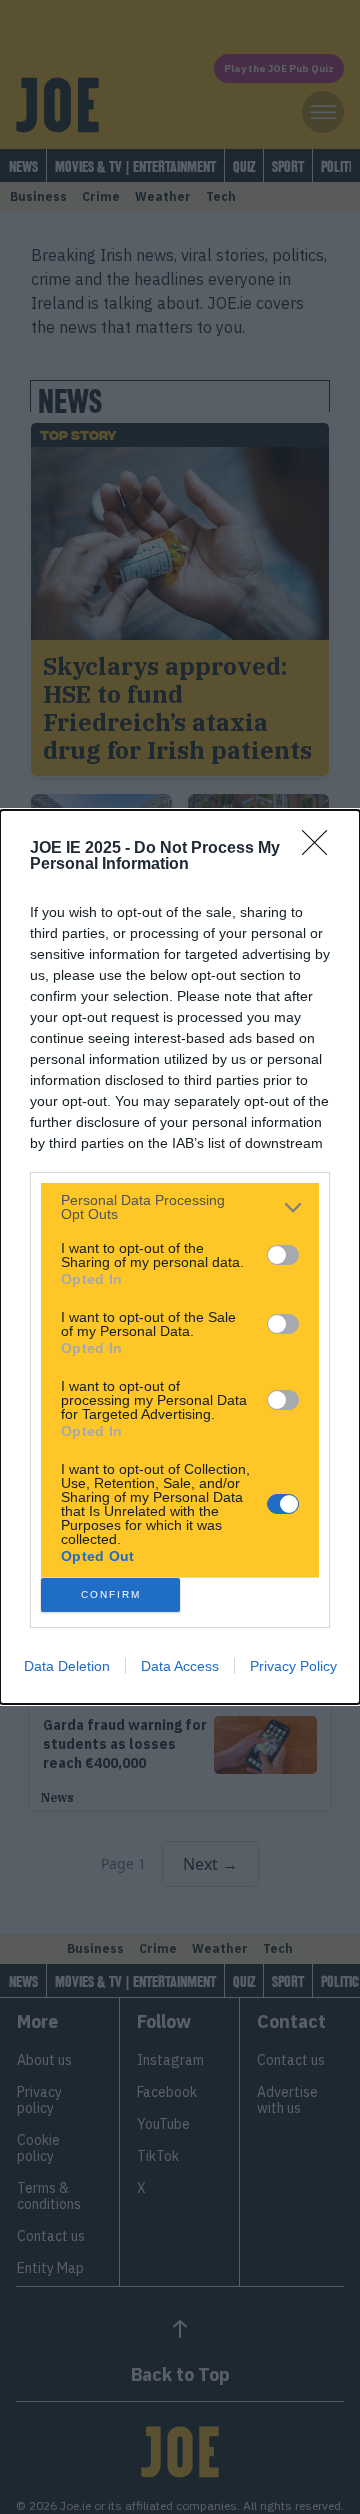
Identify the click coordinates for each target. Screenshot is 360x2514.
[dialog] (180, 1257)
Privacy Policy (293, 1666)
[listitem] (180, 1207)
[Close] (321, 849)
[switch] (283, 1255)
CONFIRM (111, 1594)
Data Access (180, 1666)
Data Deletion (67, 1666)
